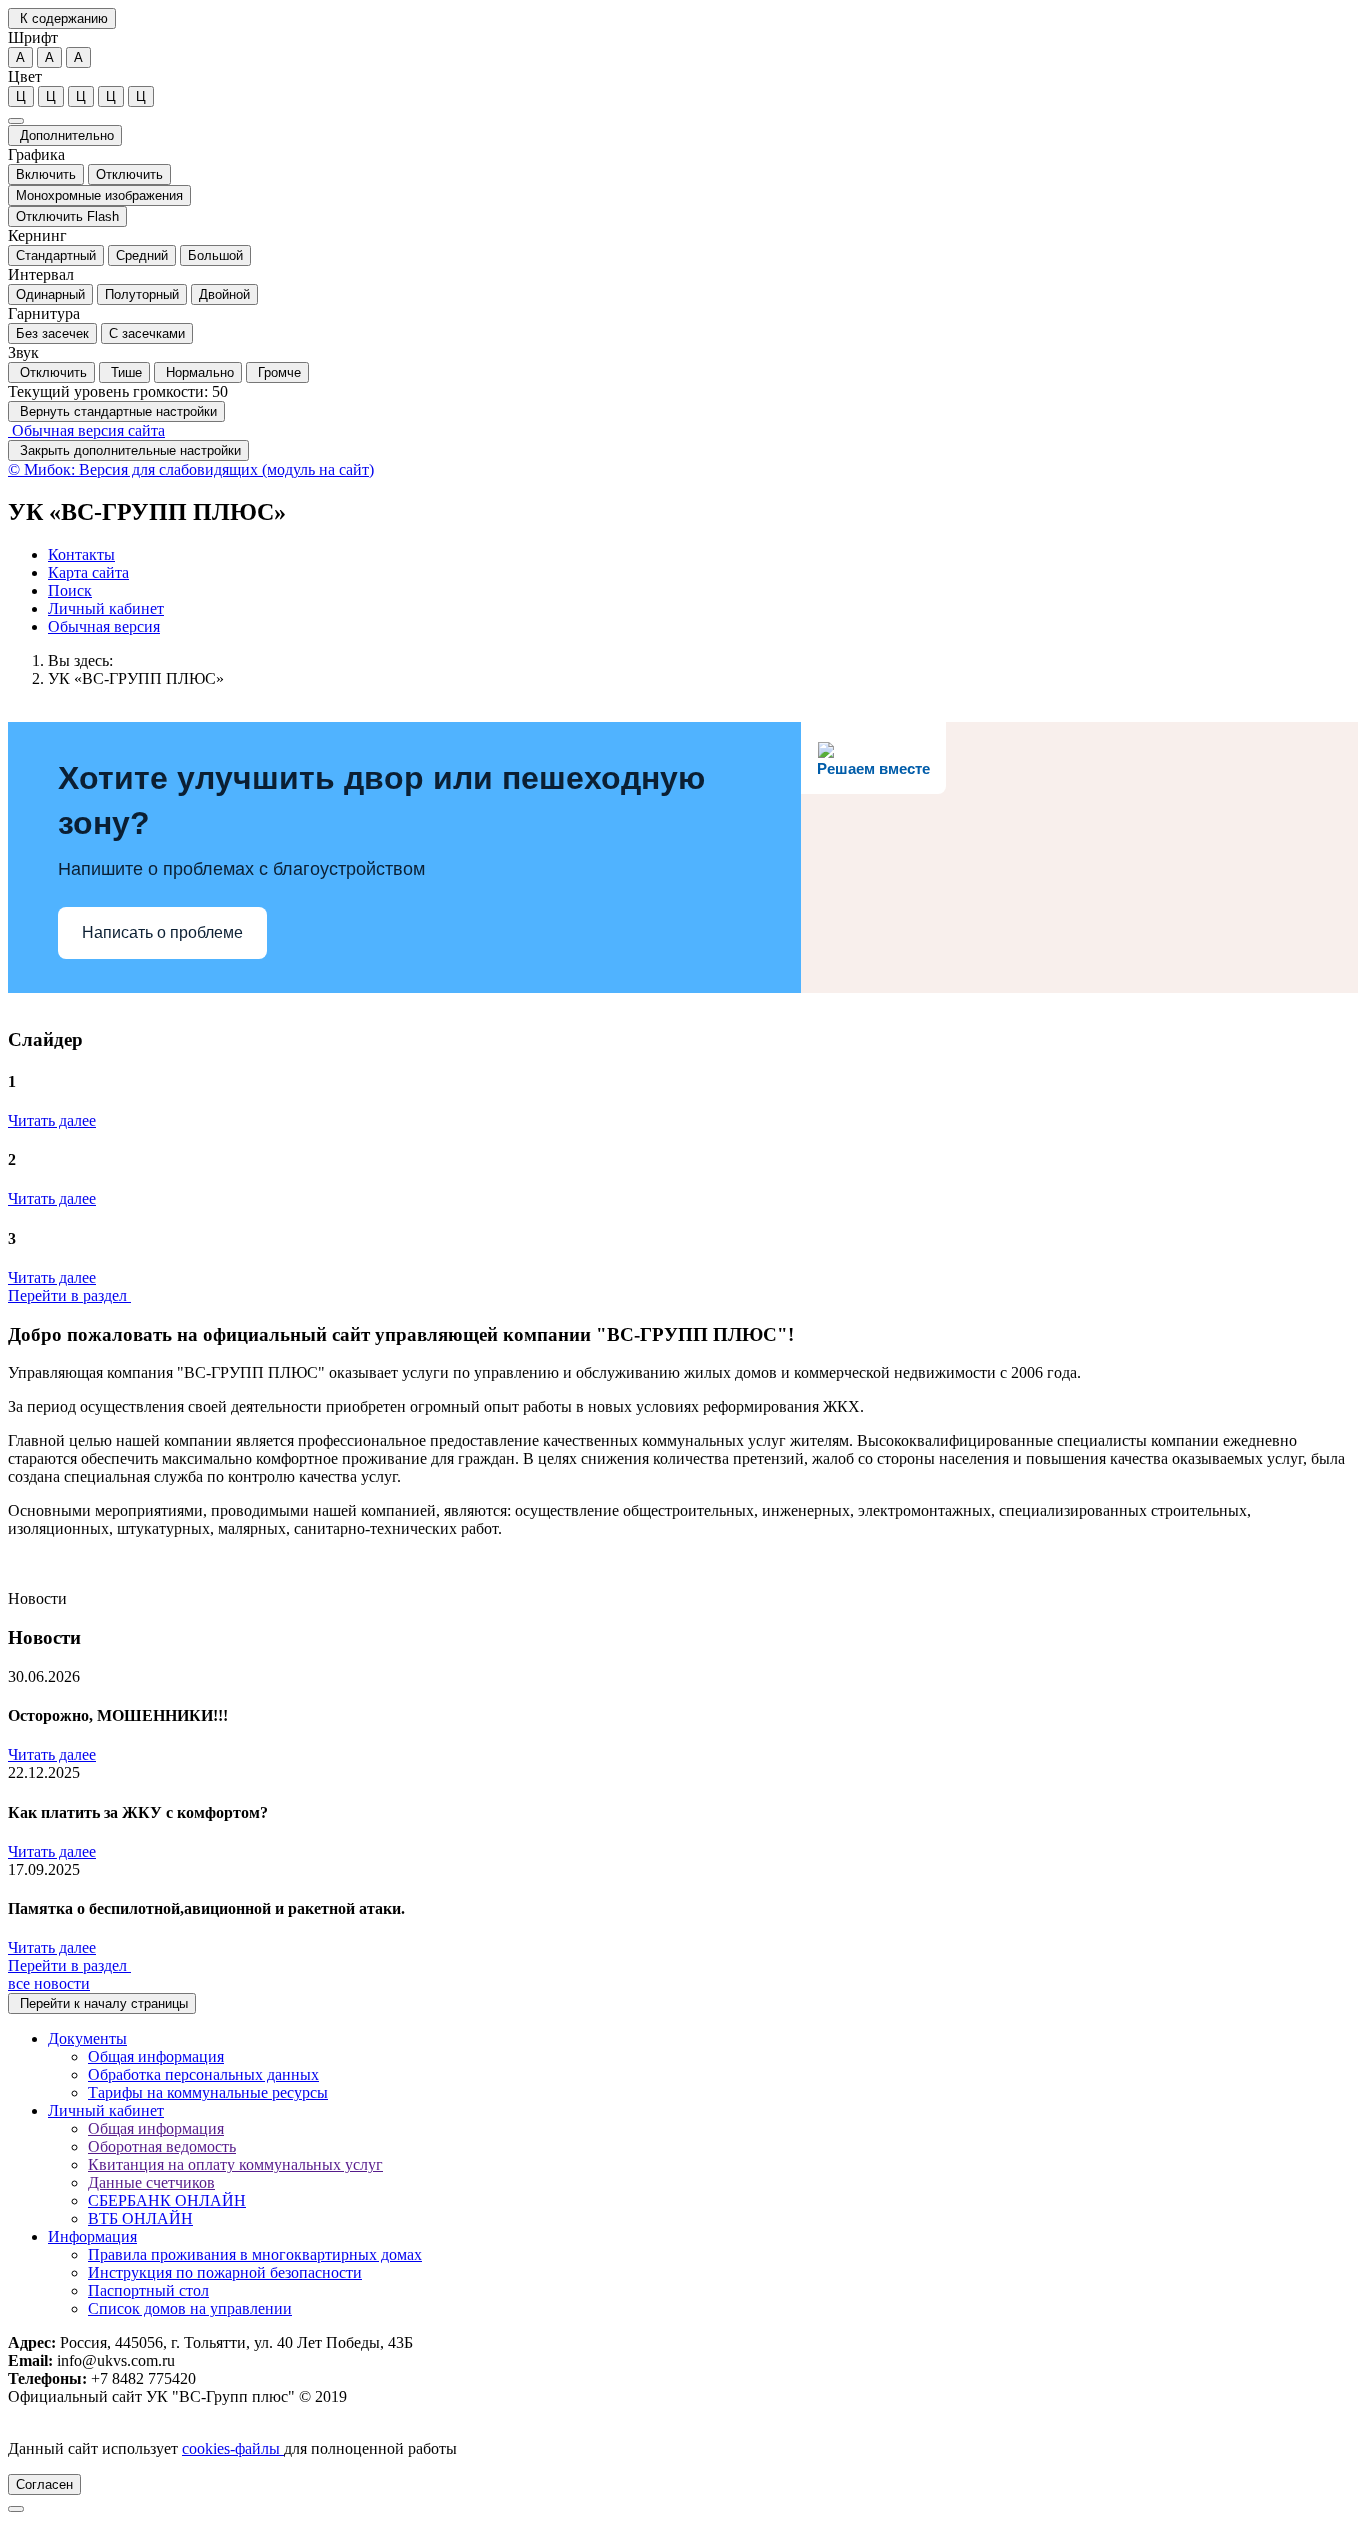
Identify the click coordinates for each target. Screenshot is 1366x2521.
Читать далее (52, 1120)
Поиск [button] (70, 590)
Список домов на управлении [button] (190, 2308)
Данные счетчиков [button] (151, 2182)
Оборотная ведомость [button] (162, 2146)
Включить (46, 174)
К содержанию (62, 18)
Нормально (198, 372)
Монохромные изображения (99, 195)
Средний (142, 255)
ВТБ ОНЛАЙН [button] (140, 2218)
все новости (49, 1983)
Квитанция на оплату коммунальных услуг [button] (235, 2164)
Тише (124, 372)
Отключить (129, 174)
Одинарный (50, 294)
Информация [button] (92, 2236)
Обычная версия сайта (86, 430)
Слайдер (45, 1039)
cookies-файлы (233, 2448)
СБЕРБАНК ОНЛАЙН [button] (167, 2200)
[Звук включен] (16, 121)
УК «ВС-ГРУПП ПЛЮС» (136, 678)
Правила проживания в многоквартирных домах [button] (255, 2254)
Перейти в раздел (69, 1295)
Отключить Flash (67, 216)
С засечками (147, 333)
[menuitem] (703, 555)
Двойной (224, 294)
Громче (277, 372)
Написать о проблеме (162, 932)
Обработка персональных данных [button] (203, 2074)
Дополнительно (65, 135)
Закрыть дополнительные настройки (128, 450)
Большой (215, 255)
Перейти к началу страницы (102, 2003)
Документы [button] (87, 2038)
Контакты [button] (81, 554)
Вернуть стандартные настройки (116, 411)
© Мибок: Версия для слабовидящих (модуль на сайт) (191, 469)
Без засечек (52, 333)
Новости (44, 1637)
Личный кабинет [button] (106, 608)
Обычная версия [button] (104, 626)
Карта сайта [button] (88, 572)
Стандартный (56, 255)
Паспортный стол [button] (148, 2290)
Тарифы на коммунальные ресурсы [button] (208, 2092)
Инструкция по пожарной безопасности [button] (225, 2272)
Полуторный (142, 294)
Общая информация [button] (156, 2056)
